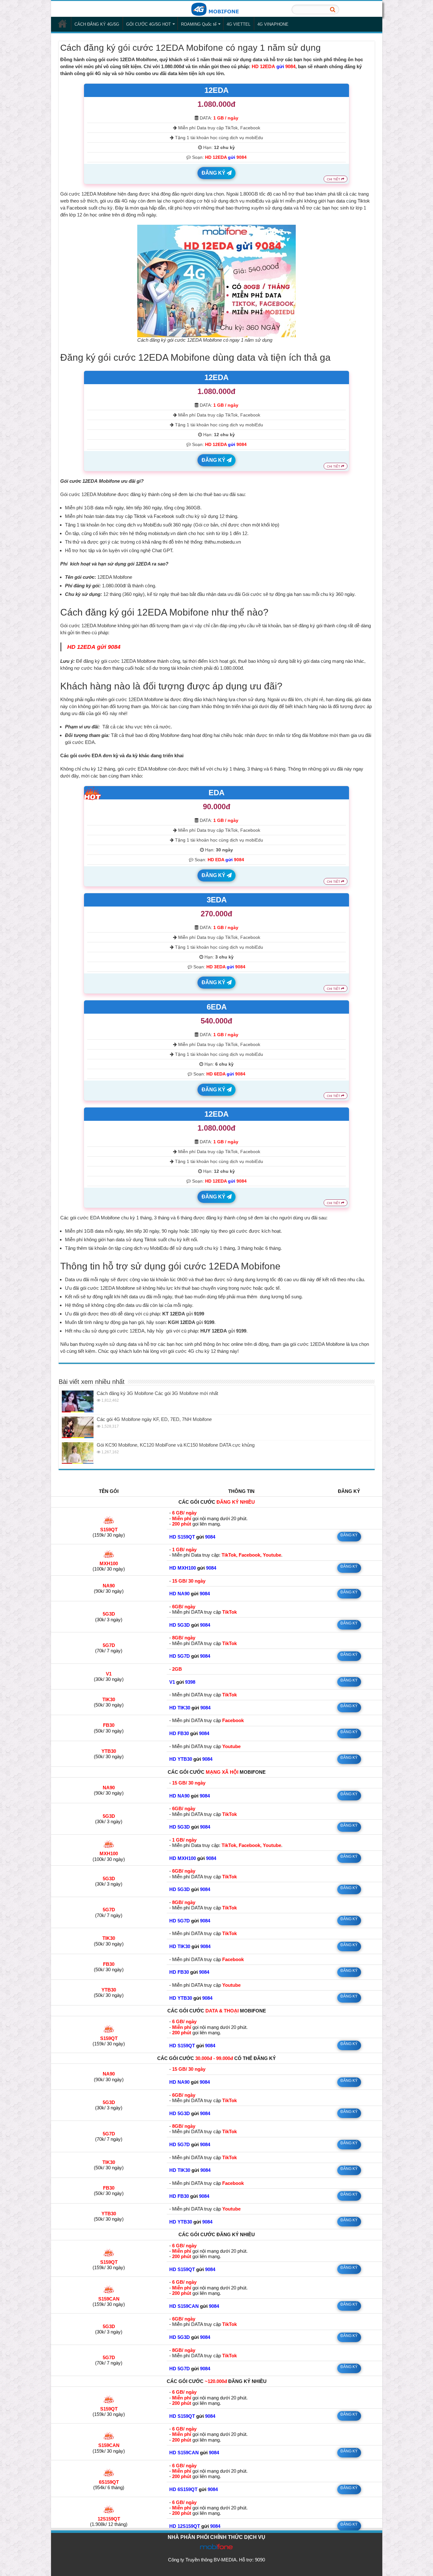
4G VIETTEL (239, 24)
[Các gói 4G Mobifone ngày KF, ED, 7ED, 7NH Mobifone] (78, 1427)
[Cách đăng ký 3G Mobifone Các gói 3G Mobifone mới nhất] (78, 1401)
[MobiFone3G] (217, 9)
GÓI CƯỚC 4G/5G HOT (149, 24)
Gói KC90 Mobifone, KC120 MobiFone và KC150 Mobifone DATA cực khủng (176, 1445)
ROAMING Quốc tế (199, 24)
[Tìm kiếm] (333, 10)
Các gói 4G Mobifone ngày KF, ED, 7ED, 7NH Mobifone (154, 1419)
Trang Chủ (62, 23)
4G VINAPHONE (273, 24)
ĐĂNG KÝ (214, 173)
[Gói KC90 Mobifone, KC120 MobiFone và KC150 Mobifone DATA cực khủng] (78, 1453)
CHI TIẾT (334, 179)
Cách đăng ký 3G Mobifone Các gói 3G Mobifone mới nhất (157, 1393)
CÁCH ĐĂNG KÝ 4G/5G (97, 24)
